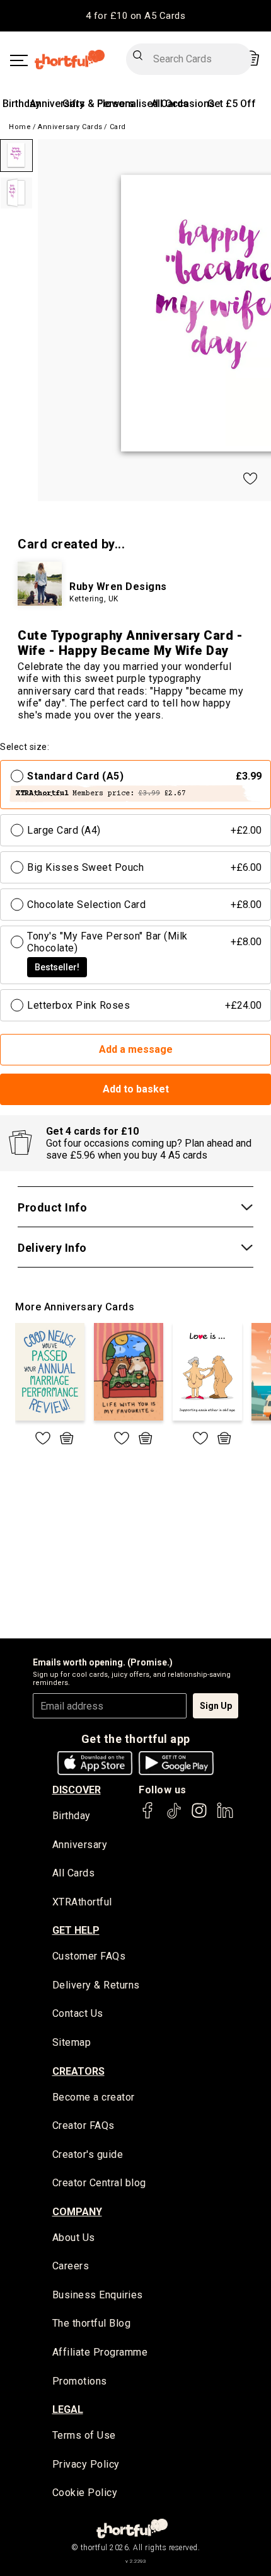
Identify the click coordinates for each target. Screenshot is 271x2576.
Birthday (21, 104)
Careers (71, 2266)
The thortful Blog (92, 2323)
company (77, 2212)
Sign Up (216, 1706)
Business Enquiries (98, 2295)
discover (77, 1790)
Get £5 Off (232, 104)
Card (118, 127)
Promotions (80, 2381)
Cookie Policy (85, 2493)
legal (68, 2409)
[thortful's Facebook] (148, 1816)
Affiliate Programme (100, 2352)
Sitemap (72, 2042)
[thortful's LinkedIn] (225, 1816)
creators (78, 2071)
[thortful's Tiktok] (174, 1816)
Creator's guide (88, 2154)
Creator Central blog (99, 2183)
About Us (74, 2238)
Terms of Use (84, 2435)
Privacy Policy (86, 2464)
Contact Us (78, 2013)
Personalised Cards (143, 104)
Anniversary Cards (70, 127)
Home (20, 127)
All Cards (74, 1873)
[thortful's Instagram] (199, 1816)
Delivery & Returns (96, 1985)
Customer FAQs (89, 1956)
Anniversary (57, 104)
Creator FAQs (84, 2125)
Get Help (76, 1930)
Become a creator (94, 2097)
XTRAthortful (82, 1902)
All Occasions (183, 104)
